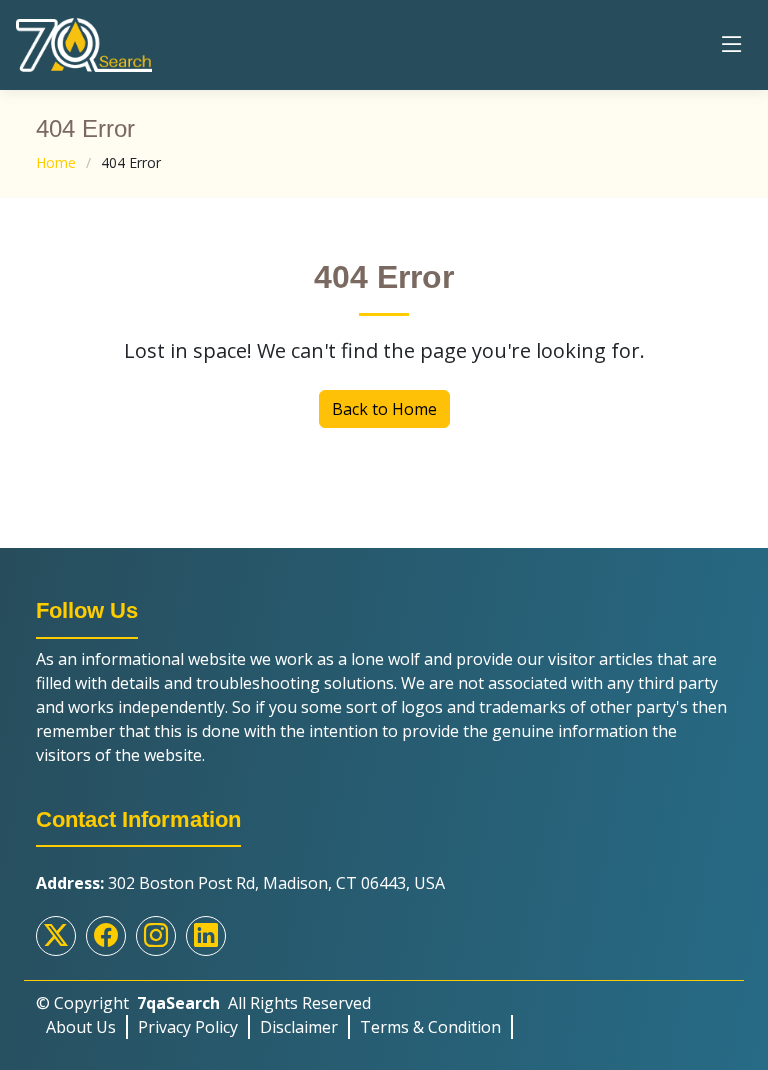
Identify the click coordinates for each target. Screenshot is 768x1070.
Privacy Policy (188, 1027)
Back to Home (384, 409)
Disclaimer (299, 1027)
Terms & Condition (430, 1027)
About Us (81, 1027)
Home (56, 162)
